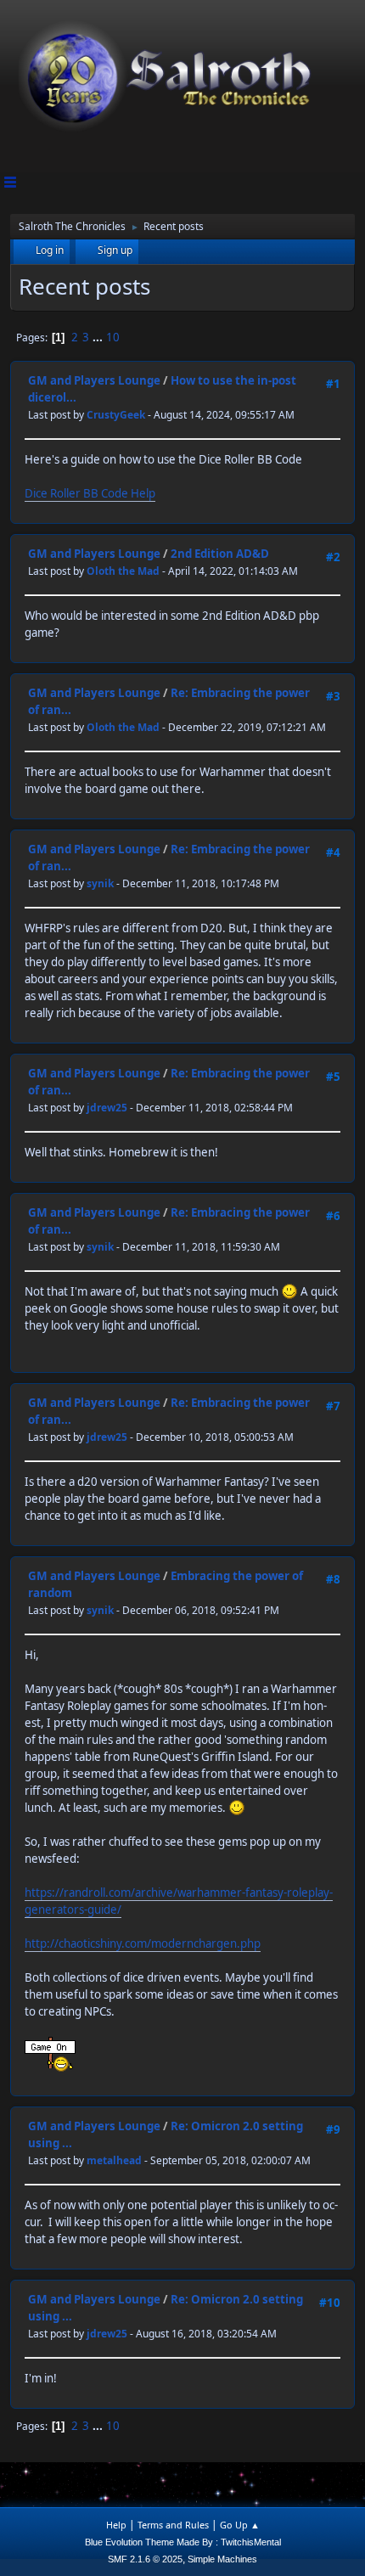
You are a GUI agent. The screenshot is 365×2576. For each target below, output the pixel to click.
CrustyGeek (116, 415)
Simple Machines (222, 2559)
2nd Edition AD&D (220, 554)
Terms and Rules (173, 2525)
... (99, 337)
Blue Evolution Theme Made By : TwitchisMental (183, 2542)
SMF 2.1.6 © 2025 (145, 2559)
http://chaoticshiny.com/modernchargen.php (143, 1943)
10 (113, 337)
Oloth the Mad (123, 571)
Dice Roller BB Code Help (90, 493)
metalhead (114, 2160)
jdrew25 (107, 1108)
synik (100, 883)
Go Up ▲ (240, 2525)
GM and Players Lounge (94, 380)
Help (116, 2525)
